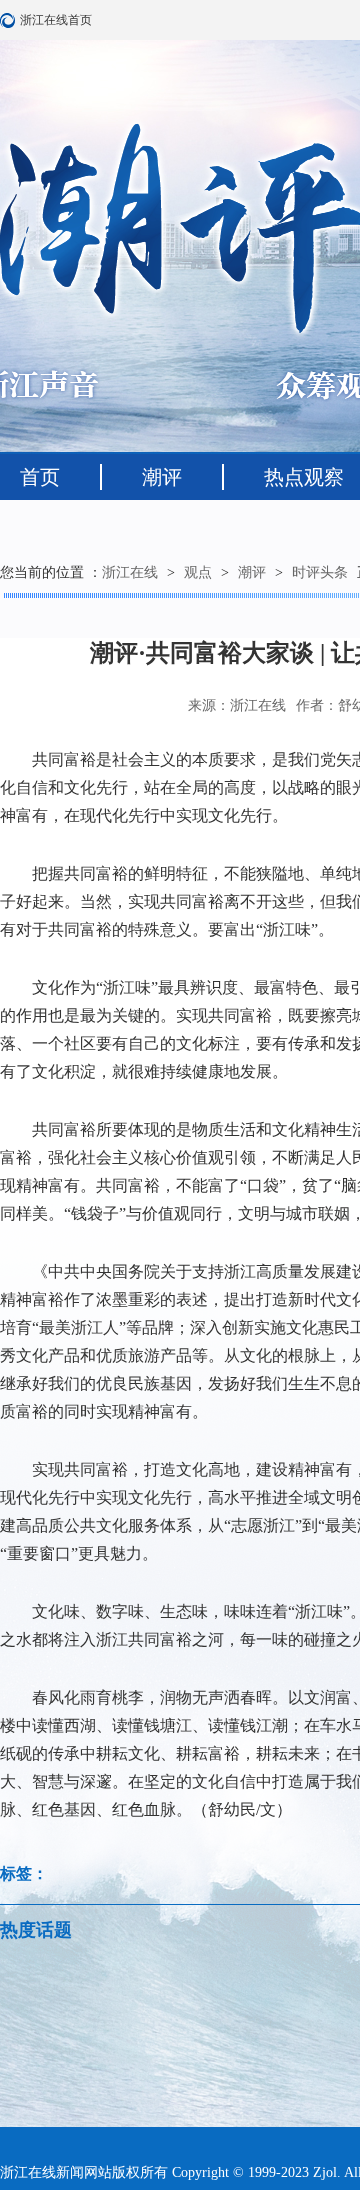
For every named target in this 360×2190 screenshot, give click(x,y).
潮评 (162, 477)
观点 (198, 572)
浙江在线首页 (10, 14)
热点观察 (304, 477)
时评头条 (320, 572)
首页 (40, 477)
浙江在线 (130, 572)
